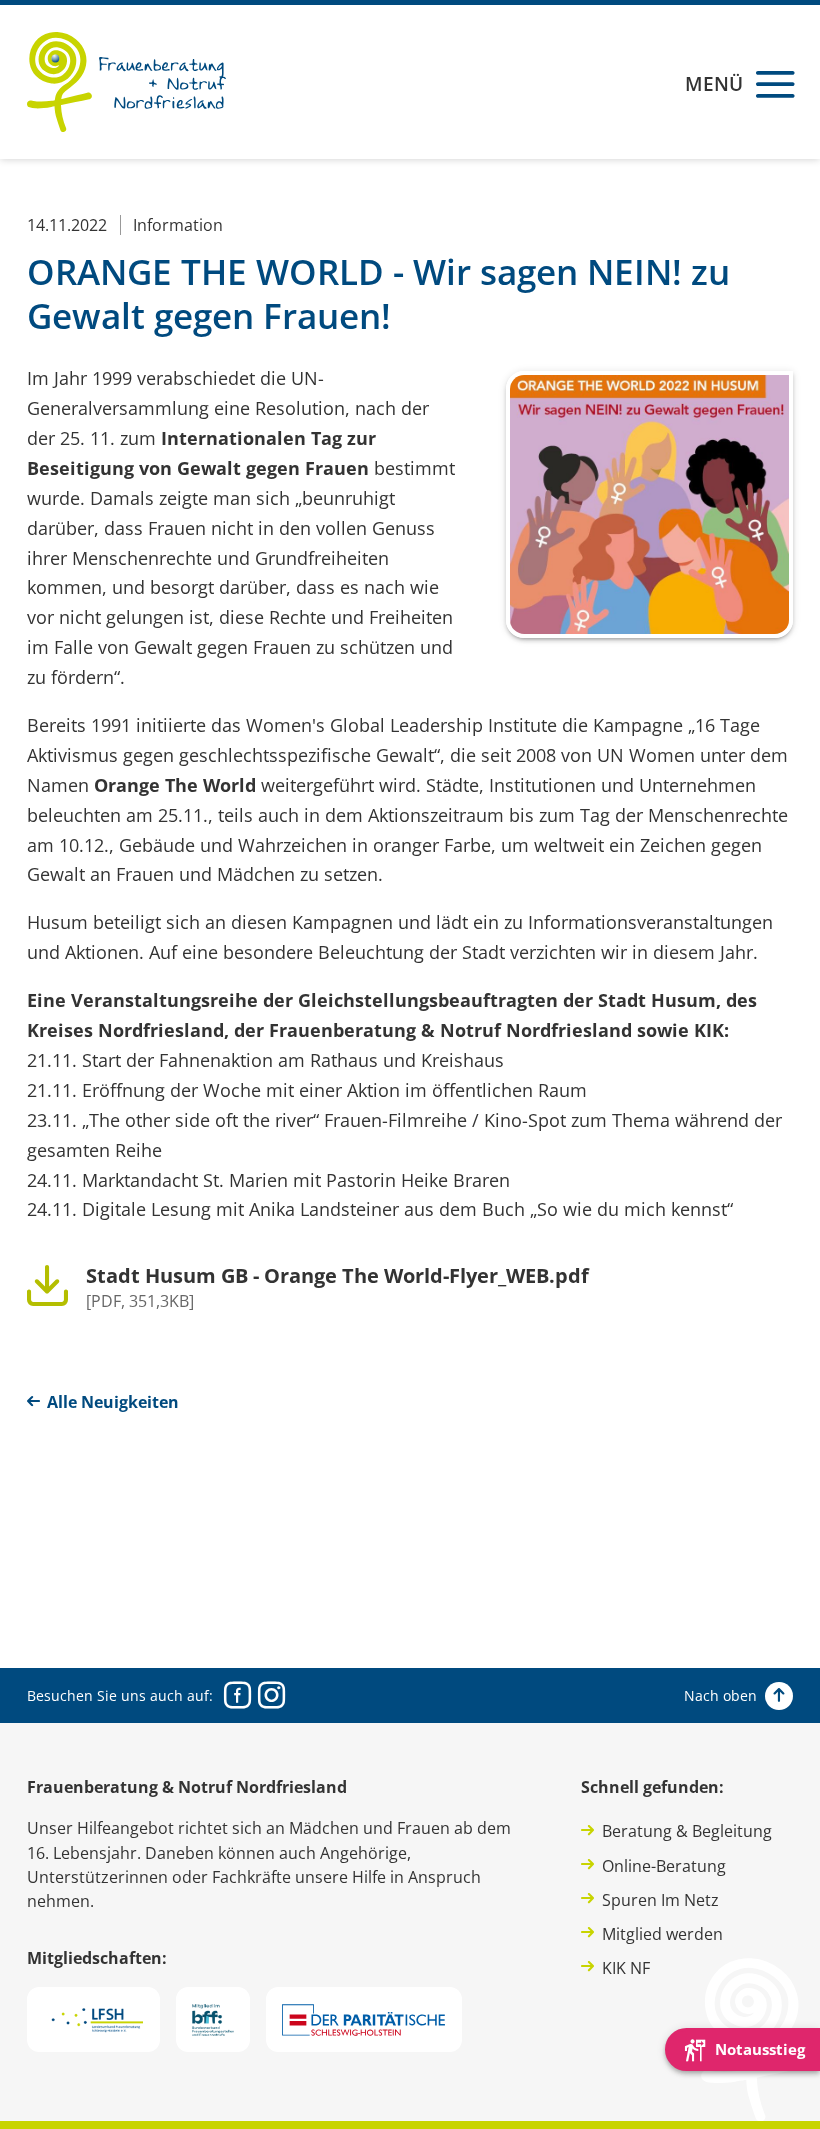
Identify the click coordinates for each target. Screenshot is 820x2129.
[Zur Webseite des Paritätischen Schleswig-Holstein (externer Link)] (364, 2019)
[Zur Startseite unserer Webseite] (126, 82)
